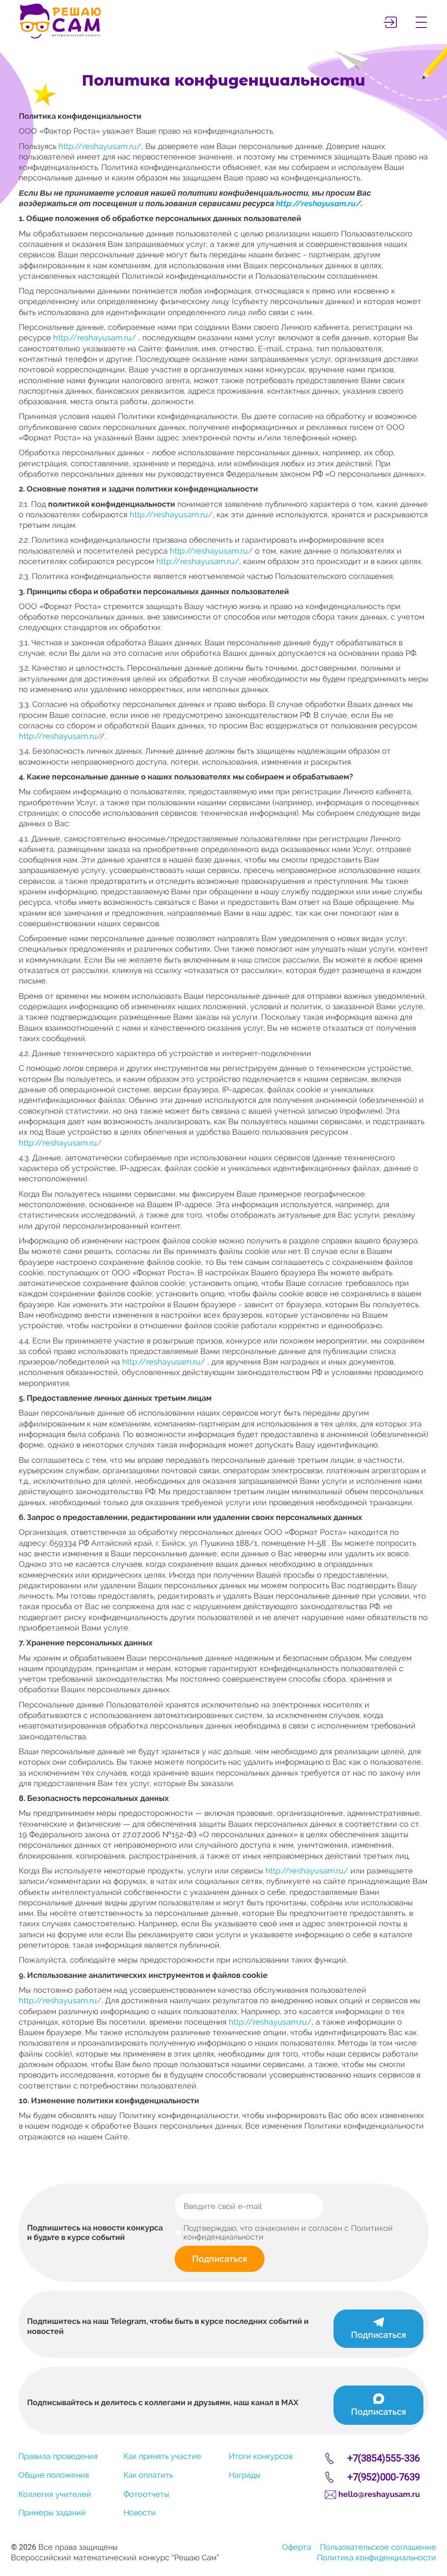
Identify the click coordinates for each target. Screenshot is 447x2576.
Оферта (297, 2547)
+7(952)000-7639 (384, 2477)
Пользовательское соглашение (378, 2547)
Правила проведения (58, 2456)
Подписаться (220, 2259)
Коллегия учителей (55, 2494)
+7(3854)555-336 (384, 2458)
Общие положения (54, 2475)
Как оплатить (148, 2475)
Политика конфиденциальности (377, 2557)
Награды (245, 2475)
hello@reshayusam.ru (379, 2494)
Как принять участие (162, 2456)
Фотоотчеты (146, 2494)
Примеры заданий (52, 2512)
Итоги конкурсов (261, 2456)
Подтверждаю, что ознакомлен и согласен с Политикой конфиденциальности (288, 2233)
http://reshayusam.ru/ (100, 146)
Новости (140, 2512)
